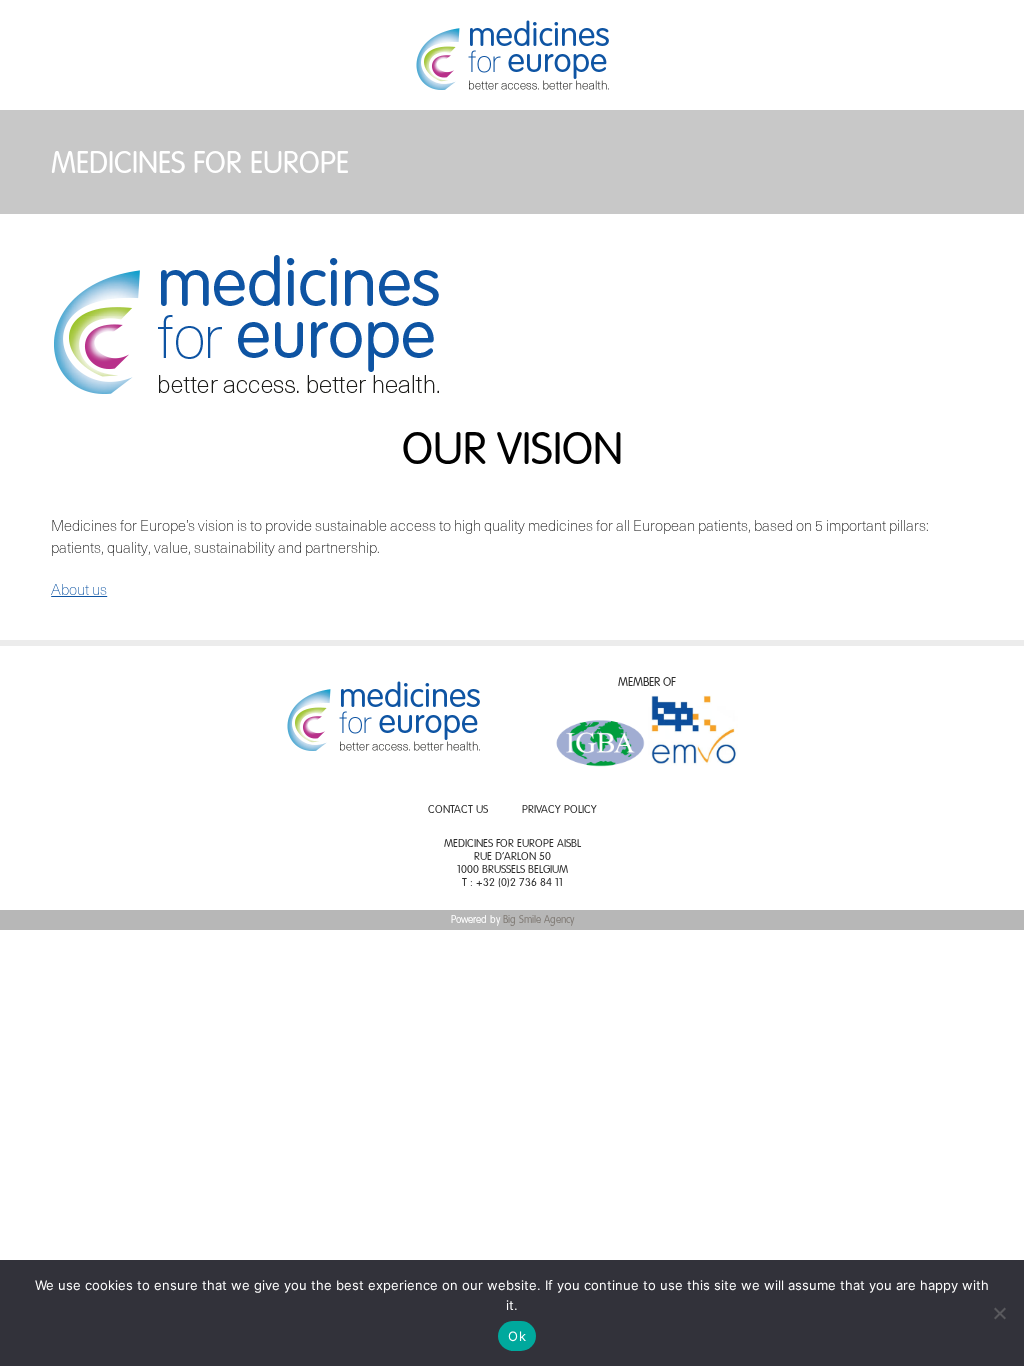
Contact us (458, 810)
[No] (999, 1313)
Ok (517, 1336)
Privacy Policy (559, 810)
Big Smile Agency (538, 920)
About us (79, 589)
